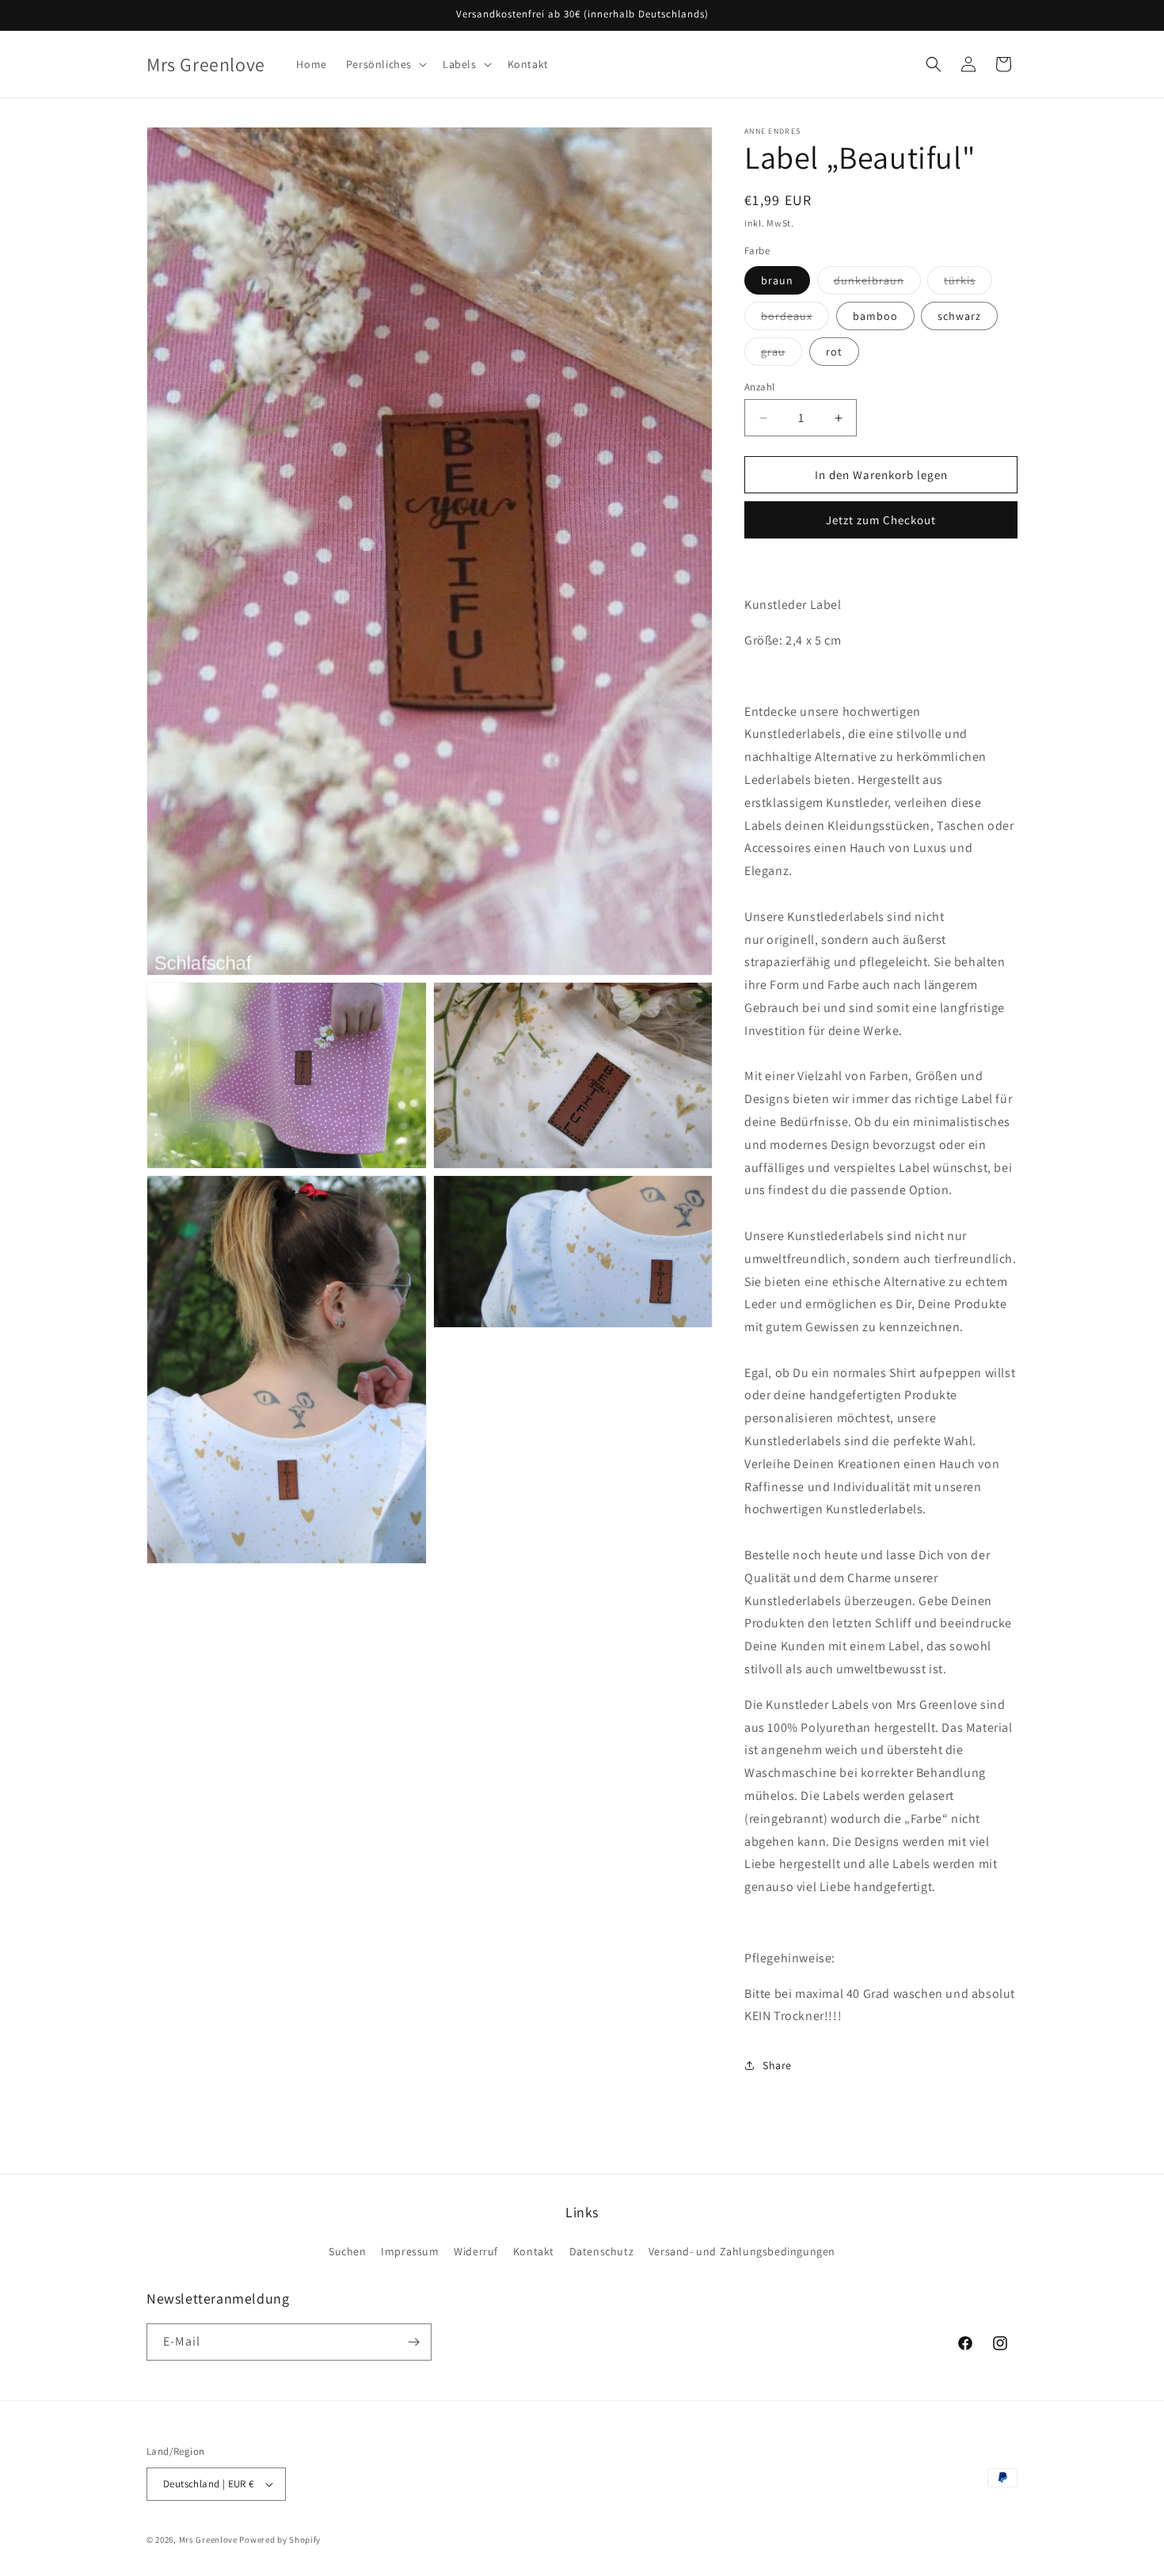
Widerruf (476, 2251)
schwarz (959, 316)
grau (782, 355)
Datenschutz (602, 2251)
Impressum (410, 2251)
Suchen (348, 2251)
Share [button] (777, 2065)
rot (834, 352)
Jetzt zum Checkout (881, 520)
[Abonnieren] (413, 2342)
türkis (968, 283)
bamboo (875, 316)
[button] (385, 64)
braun (777, 280)
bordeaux (795, 319)
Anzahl (759, 387)
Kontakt (534, 2251)
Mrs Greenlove (208, 2540)
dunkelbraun (877, 283)
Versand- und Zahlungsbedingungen (742, 2251)
